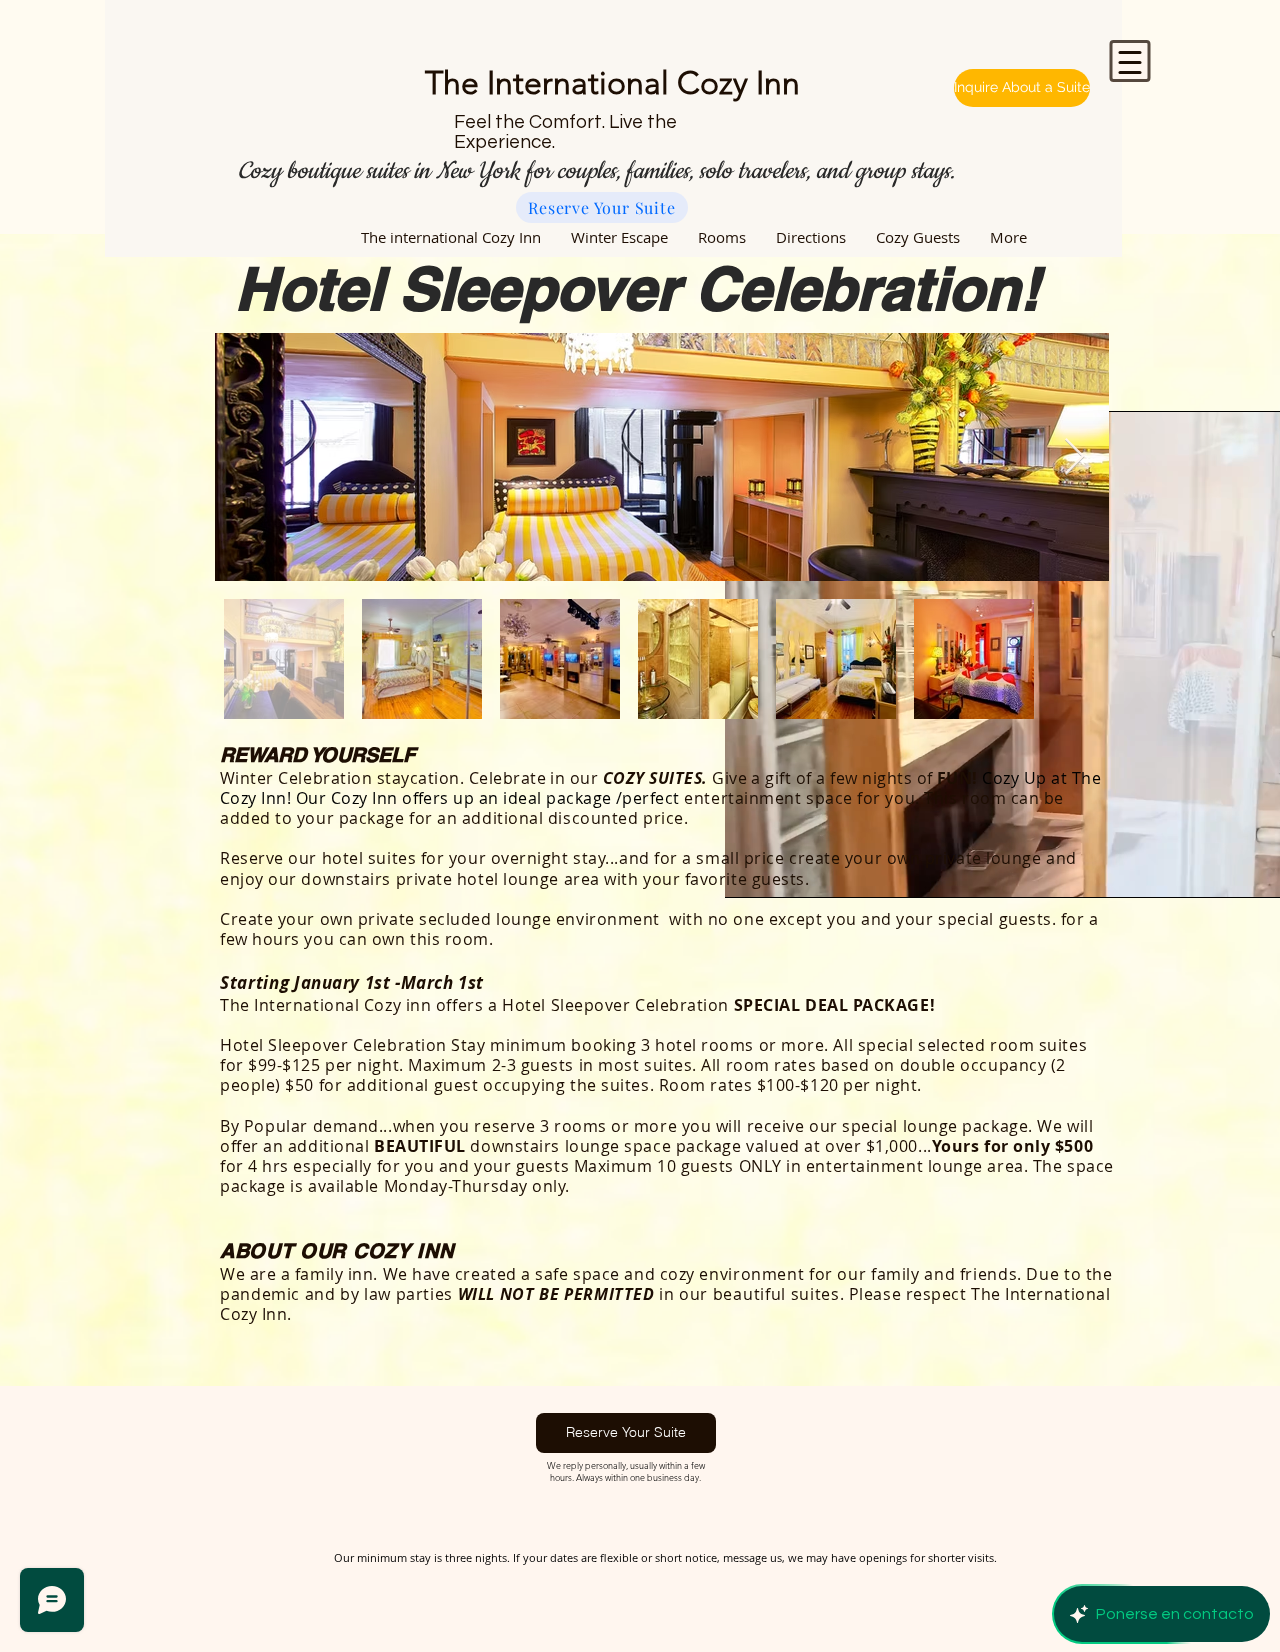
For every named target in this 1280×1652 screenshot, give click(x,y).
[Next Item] (1074, 457)
